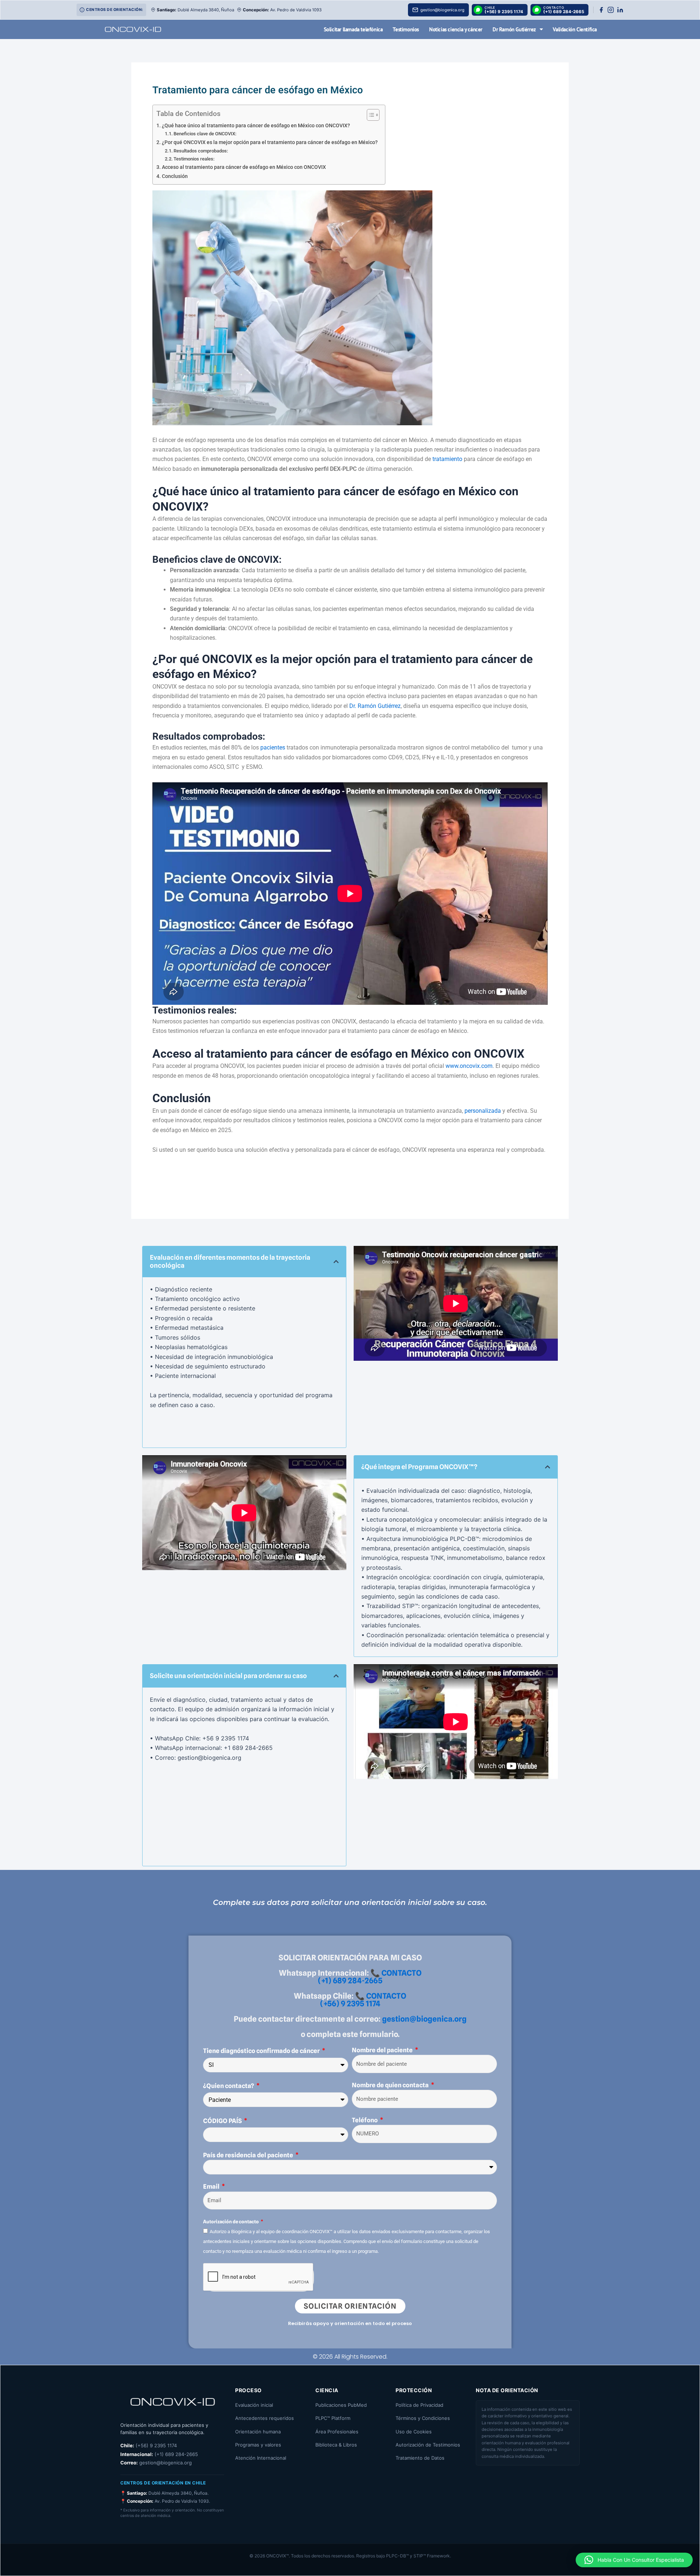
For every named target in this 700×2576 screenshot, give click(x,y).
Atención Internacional (261, 2458)
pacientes (273, 747)
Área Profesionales (337, 2432)
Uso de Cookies (414, 2432)
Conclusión (175, 176)
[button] (336, 1262)
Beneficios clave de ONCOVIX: (205, 134)
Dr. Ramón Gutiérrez (375, 706)
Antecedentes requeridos (265, 2418)
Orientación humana (258, 2432)
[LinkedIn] (620, 10)
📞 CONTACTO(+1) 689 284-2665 (370, 1977)
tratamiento (447, 459)
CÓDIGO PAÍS (223, 2121)
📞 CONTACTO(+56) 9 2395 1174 (363, 2000)
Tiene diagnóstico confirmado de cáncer (262, 2051)
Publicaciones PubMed (341, 2405)
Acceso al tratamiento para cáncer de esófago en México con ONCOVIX (244, 167)
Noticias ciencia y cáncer (456, 29)
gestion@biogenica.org (424, 2019)
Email (212, 2186)
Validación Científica (575, 29)
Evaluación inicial (254, 2405)
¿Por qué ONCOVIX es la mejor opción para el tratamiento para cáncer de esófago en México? (270, 142)
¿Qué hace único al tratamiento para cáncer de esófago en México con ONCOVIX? (256, 126)
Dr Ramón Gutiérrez (514, 29)
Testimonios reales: (194, 159)
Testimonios (406, 29)
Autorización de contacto (231, 2221)
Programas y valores (258, 2445)
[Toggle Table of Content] (370, 115)
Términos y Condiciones (423, 2418)
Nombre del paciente (383, 2050)
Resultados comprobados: (201, 151)
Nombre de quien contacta (391, 2085)
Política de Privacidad (419, 2405)
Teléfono (365, 2120)
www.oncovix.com (469, 1066)
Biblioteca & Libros (336, 2445)
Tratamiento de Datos (420, 2458)
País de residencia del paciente (249, 2155)
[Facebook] (601, 10)
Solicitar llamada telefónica (353, 29)
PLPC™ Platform (333, 2418)
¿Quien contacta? (229, 2086)
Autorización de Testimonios (428, 2445)
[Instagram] (611, 10)
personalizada (483, 1111)
